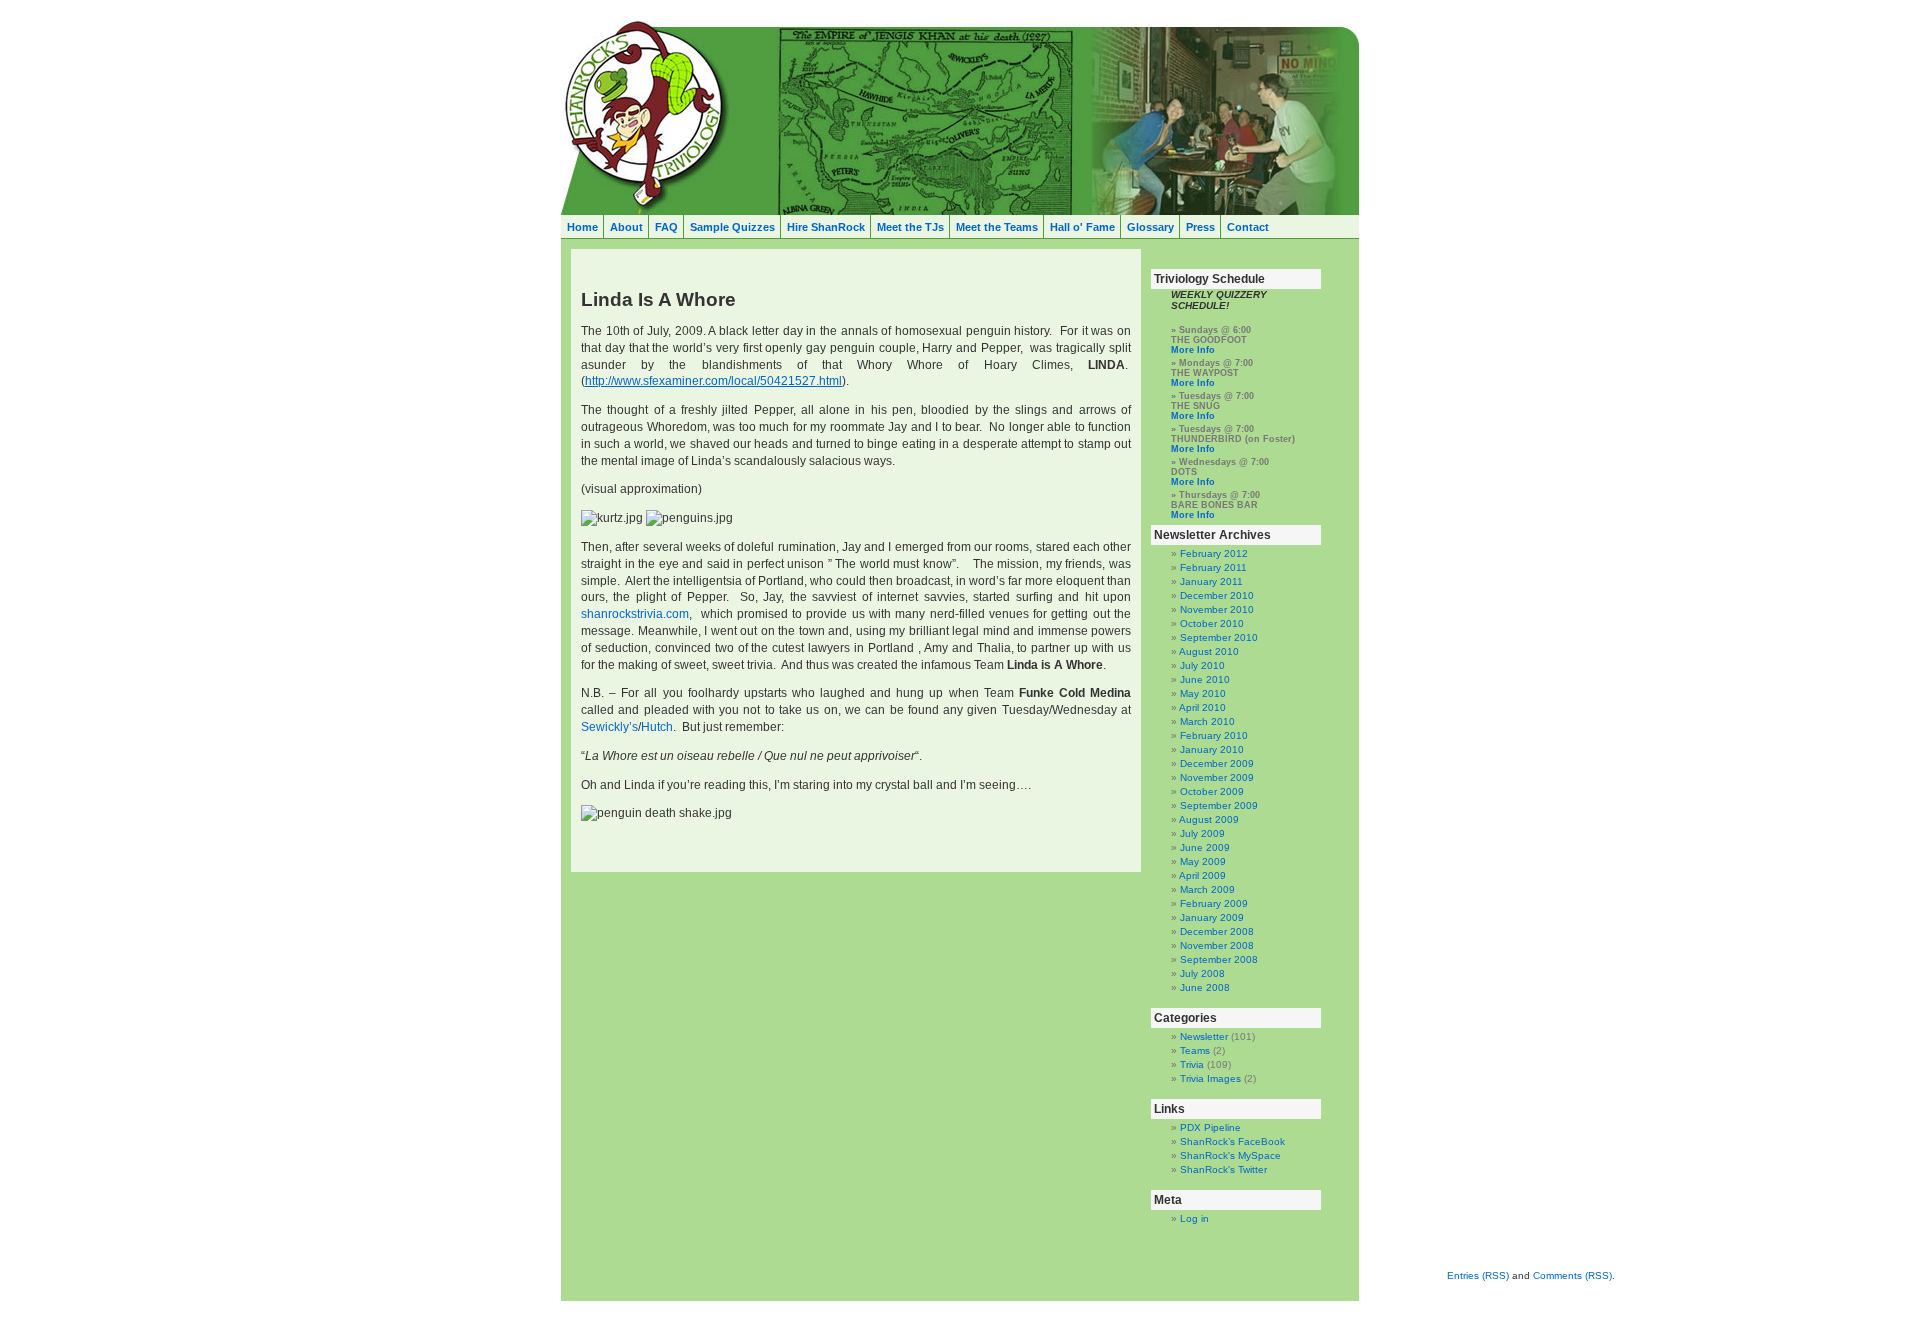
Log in (1194, 1218)
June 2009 (1205, 847)
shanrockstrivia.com (635, 614)
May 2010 (1203, 693)
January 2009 (1212, 917)
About (626, 227)
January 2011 (1211, 581)
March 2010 (1207, 721)
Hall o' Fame (1082, 227)
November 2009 (1217, 777)
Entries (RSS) (1478, 1275)
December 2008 (1217, 931)
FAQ (666, 227)
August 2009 (1209, 819)
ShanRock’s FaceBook (1232, 1141)
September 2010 (1219, 637)
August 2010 (1209, 651)
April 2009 (1202, 875)
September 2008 (1219, 959)
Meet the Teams (997, 227)
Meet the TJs (910, 227)
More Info (1193, 350)
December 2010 (1217, 595)
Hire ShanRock (826, 227)
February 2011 (1213, 567)
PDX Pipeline (1210, 1127)
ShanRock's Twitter (1223, 1169)
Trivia (1192, 1064)
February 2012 (1214, 553)
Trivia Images (1210, 1078)
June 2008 (1205, 987)
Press (1200, 227)
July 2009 (1202, 833)
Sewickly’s (609, 727)
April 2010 (1202, 707)
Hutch (657, 727)
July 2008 (1202, 973)
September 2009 (1219, 805)
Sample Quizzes (732, 227)
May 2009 (1203, 861)
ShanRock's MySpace (1230, 1155)
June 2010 (1205, 679)
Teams (1195, 1050)
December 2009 (1217, 763)
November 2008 (1217, 945)
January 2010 (1212, 749)
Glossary (1150, 227)
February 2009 (1214, 903)
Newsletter (1204, 1036)
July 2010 (1202, 665)
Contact (1248, 227)
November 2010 (1217, 609)
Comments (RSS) (1572, 1275)
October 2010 (1212, 623)
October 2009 (1212, 791)
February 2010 (1214, 735)
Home (582, 227)
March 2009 (1207, 889)
